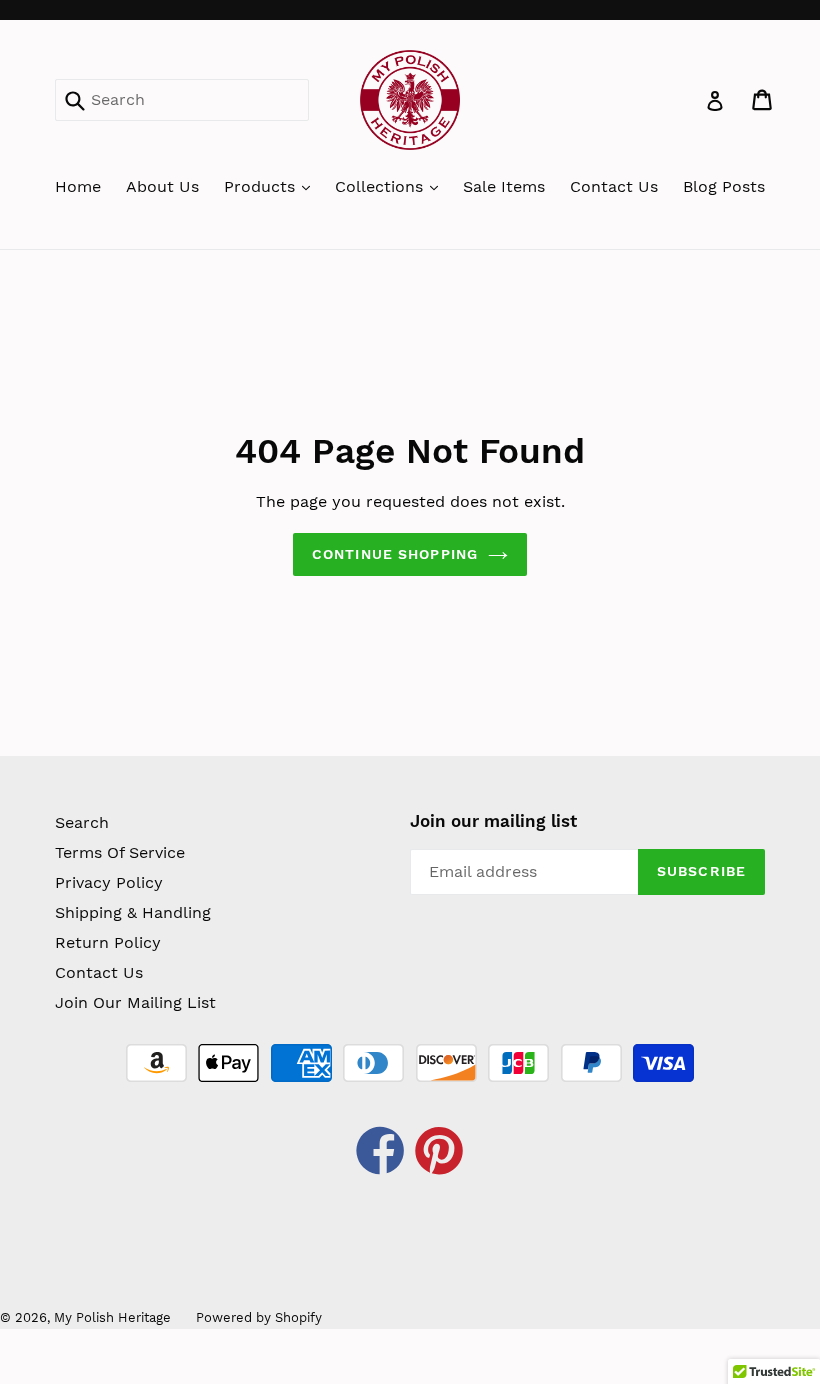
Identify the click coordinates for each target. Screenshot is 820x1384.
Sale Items (504, 186)
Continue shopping (395, 554)
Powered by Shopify (259, 1317)
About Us (162, 186)
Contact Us (614, 186)
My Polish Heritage (112, 1317)
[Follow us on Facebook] (381, 1153)
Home (78, 186)
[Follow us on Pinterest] (440, 1153)
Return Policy (108, 942)
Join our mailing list (493, 821)
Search (82, 822)
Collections (381, 186)
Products (262, 186)
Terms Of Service (120, 852)
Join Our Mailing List (135, 1002)
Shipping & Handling (133, 912)
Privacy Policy (109, 882)
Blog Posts (724, 186)
